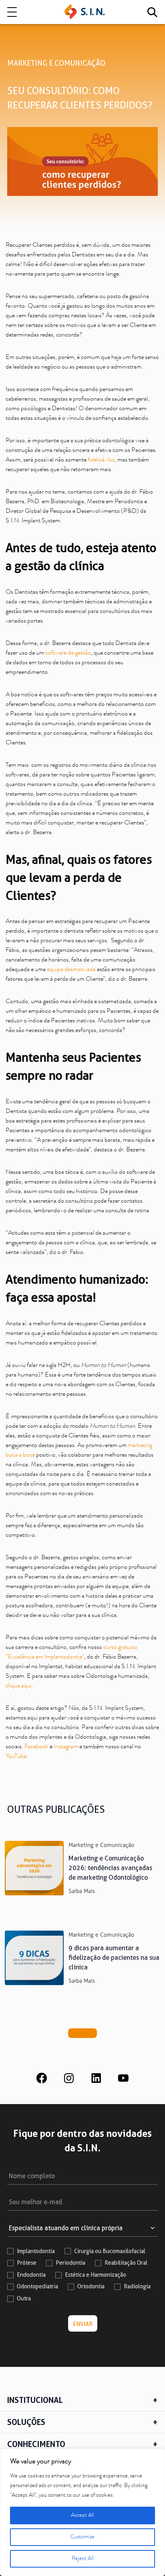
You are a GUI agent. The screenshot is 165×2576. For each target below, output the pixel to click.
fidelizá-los (101, 460)
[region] (82, 2512)
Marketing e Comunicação (56, 63)
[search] (152, 12)
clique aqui (19, 1686)
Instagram (66, 1747)
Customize (82, 2537)
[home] (85, 12)
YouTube (16, 1757)
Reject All (83, 2559)
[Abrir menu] (12, 12)
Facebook (36, 1747)
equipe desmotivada (72, 970)
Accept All (82, 2516)
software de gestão (68, 653)
